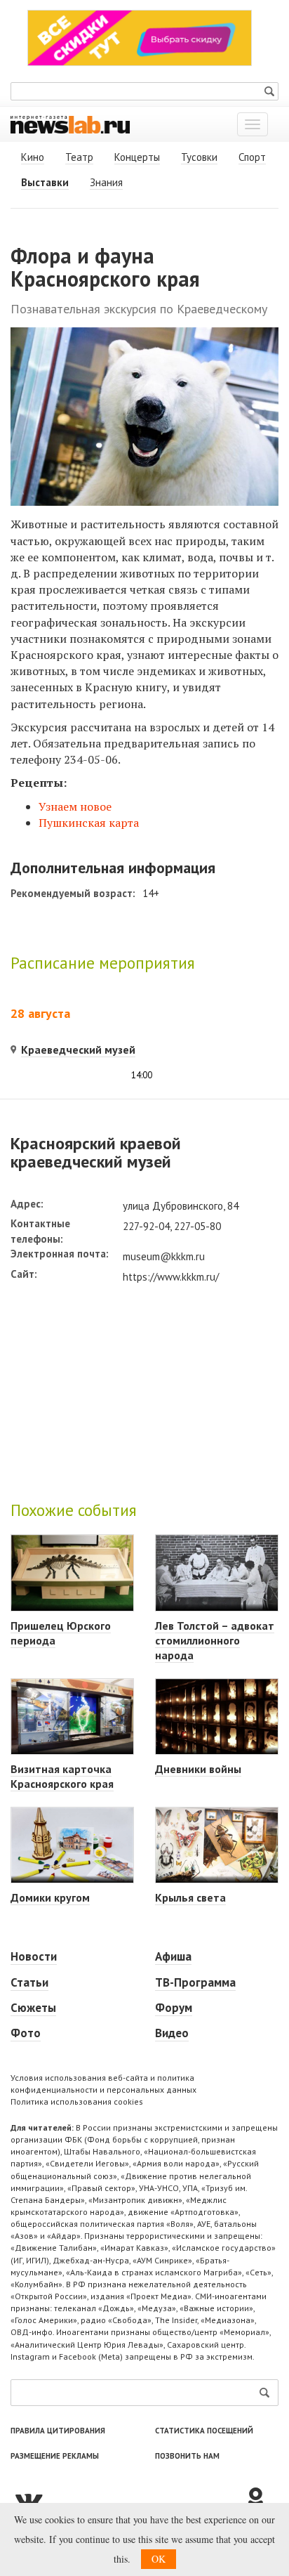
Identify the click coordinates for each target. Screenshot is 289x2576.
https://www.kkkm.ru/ (171, 1277)
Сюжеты (33, 2008)
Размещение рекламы (55, 2456)
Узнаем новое (75, 806)
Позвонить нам (187, 2456)
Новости (34, 1956)
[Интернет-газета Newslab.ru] (70, 124)
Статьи (29, 1982)
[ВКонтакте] (127, 2499)
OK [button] (159, 2559)
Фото (26, 2033)
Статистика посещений (204, 2431)
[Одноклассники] (261, 2499)
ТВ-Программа (195, 1982)
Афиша (173, 1956)
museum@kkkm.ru (164, 1256)
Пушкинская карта (89, 823)
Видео (172, 2033)
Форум (174, 2008)
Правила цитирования (58, 2431)
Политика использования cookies (77, 2101)
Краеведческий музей (78, 1050)
